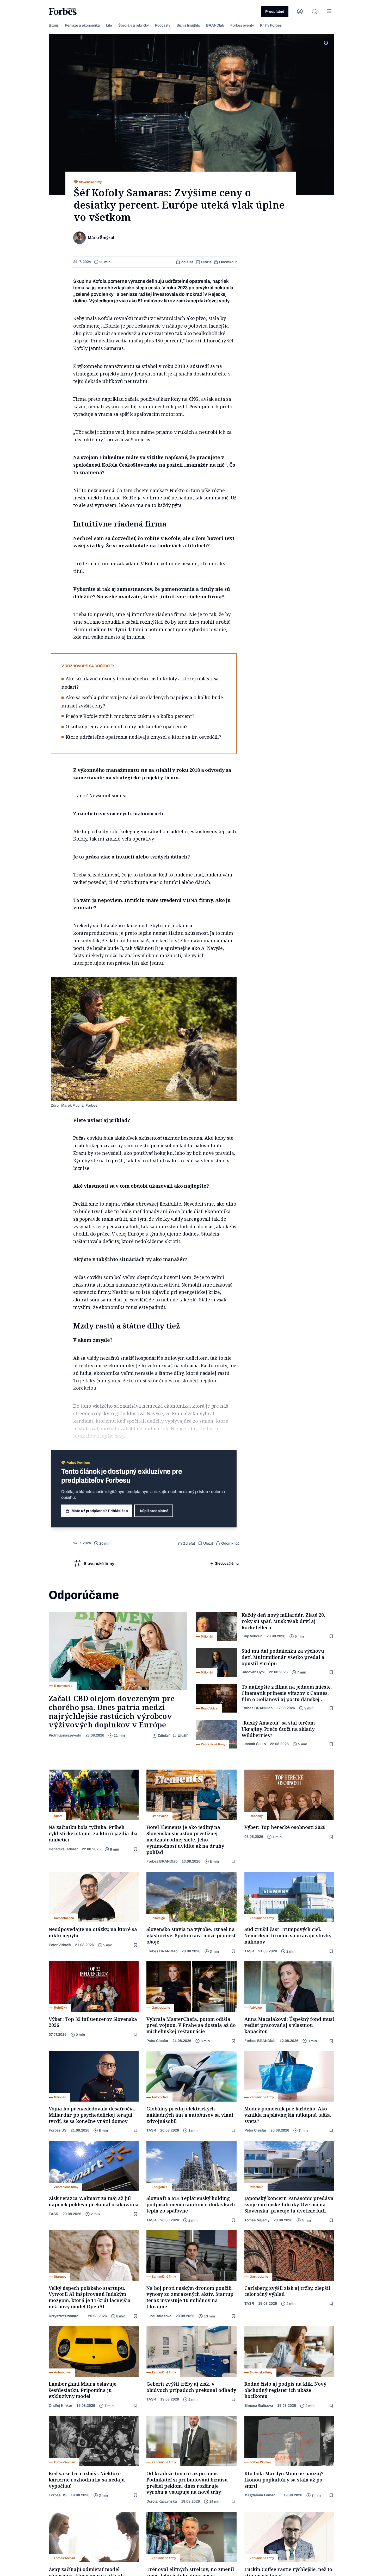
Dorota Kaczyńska (162, 2501)
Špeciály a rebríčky (134, 25)
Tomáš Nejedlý (257, 2220)
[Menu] (329, 11)
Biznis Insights (188, 25)
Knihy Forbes (271, 25)
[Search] (314, 11)
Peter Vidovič (60, 1945)
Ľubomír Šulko (254, 1744)
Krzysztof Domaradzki (66, 2316)
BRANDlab (215, 25)
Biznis (54, 25)
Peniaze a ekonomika (82, 25)
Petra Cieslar (157, 2041)
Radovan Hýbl (253, 1672)
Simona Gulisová (259, 2406)
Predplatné (275, 12)
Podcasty (163, 25)
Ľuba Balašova (159, 2316)
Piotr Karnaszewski (65, 1735)
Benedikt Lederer (63, 1849)
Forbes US (58, 2130)
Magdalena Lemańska (262, 2495)
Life (109, 25)
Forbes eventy (242, 25)
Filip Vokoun (252, 1636)
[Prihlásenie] (300, 11)
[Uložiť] (332, 1636)
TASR (249, 1951)
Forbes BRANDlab (257, 1708)
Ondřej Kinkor (60, 2406)
